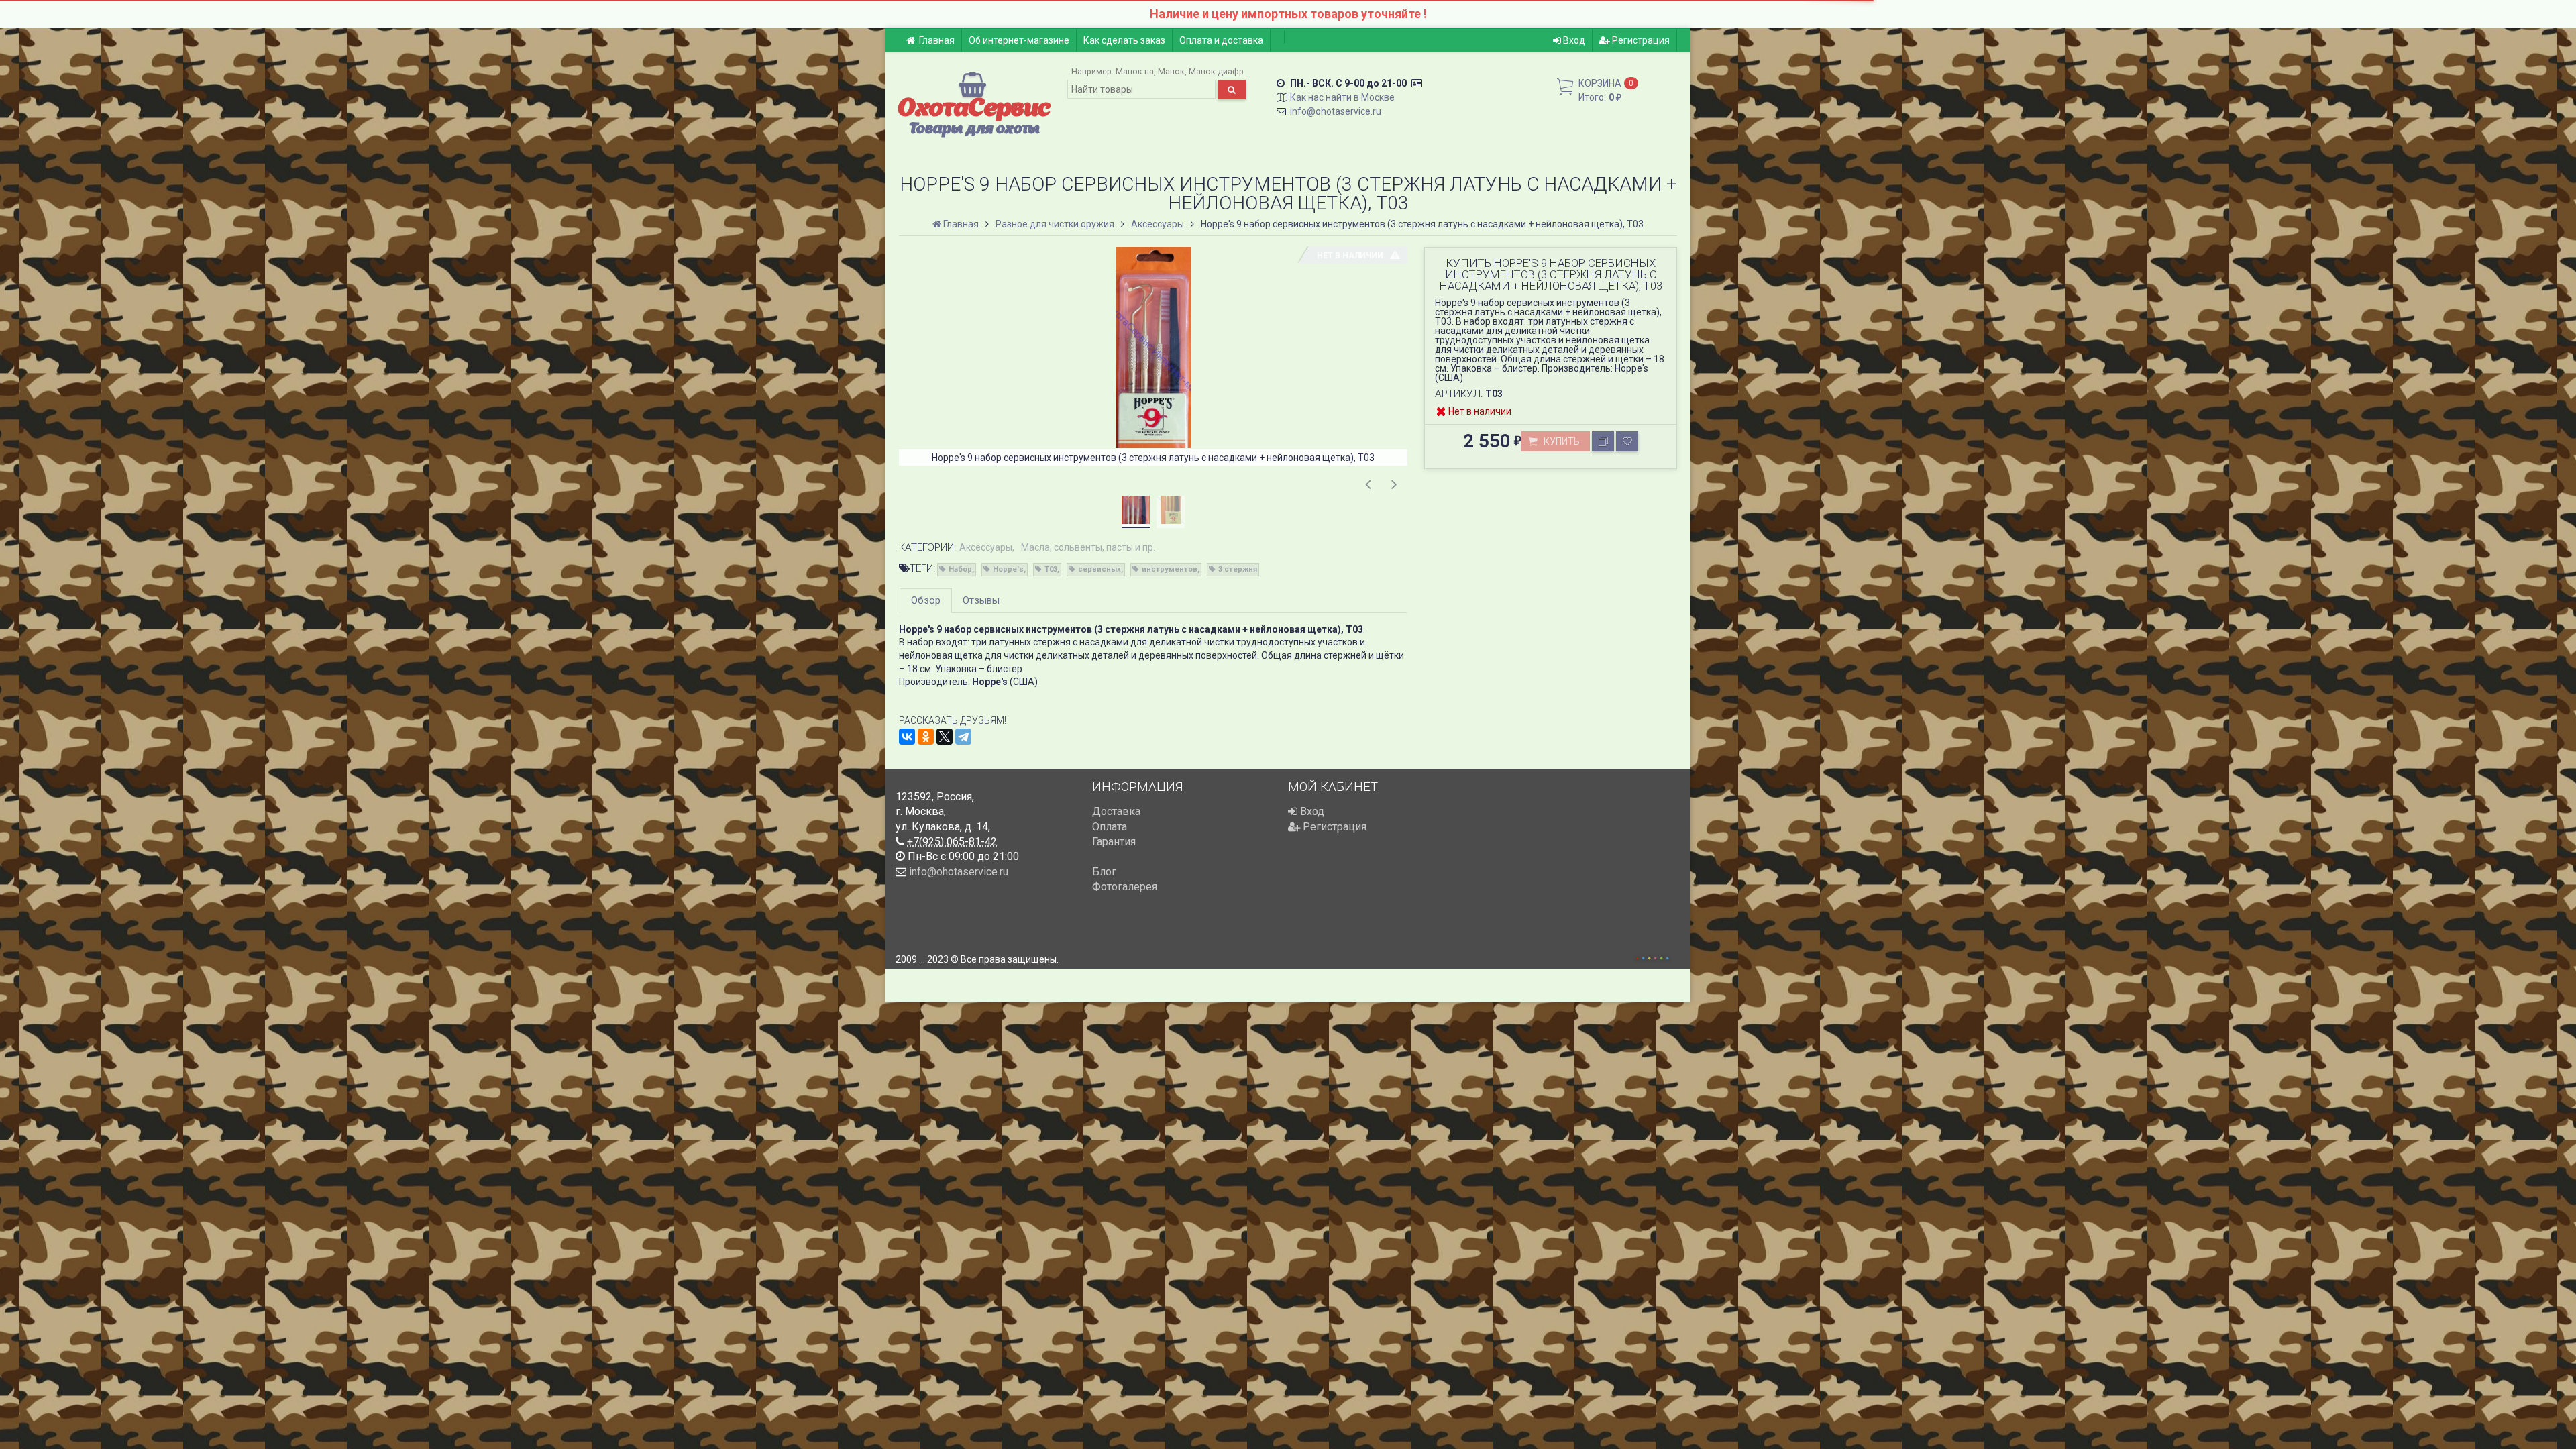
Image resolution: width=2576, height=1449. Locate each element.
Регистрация (1640, 40)
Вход (1573, 40)
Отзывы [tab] (981, 600)
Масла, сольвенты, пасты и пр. (1088, 547)
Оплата (1110, 827)
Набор (960, 569)
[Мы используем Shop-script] (1652, 956)
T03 (1051, 569)
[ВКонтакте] (907, 737)
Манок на (1135, 71)
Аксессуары (986, 547)
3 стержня (1238, 569)
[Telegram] (963, 737)
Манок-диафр (1216, 71)
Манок (1171, 71)
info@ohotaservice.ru (1336, 111)
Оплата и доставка (1221, 40)
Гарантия (1114, 842)
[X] (945, 737)
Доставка (1116, 811)
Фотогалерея (1125, 887)
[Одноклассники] (926, 737)
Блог (1104, 872)
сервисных (1099, 569)
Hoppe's (1008, 569)
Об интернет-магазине (1019, 40)
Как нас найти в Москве (1342, 97)
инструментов (1170, 569)
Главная (937, 40)
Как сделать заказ (1124, 40)
